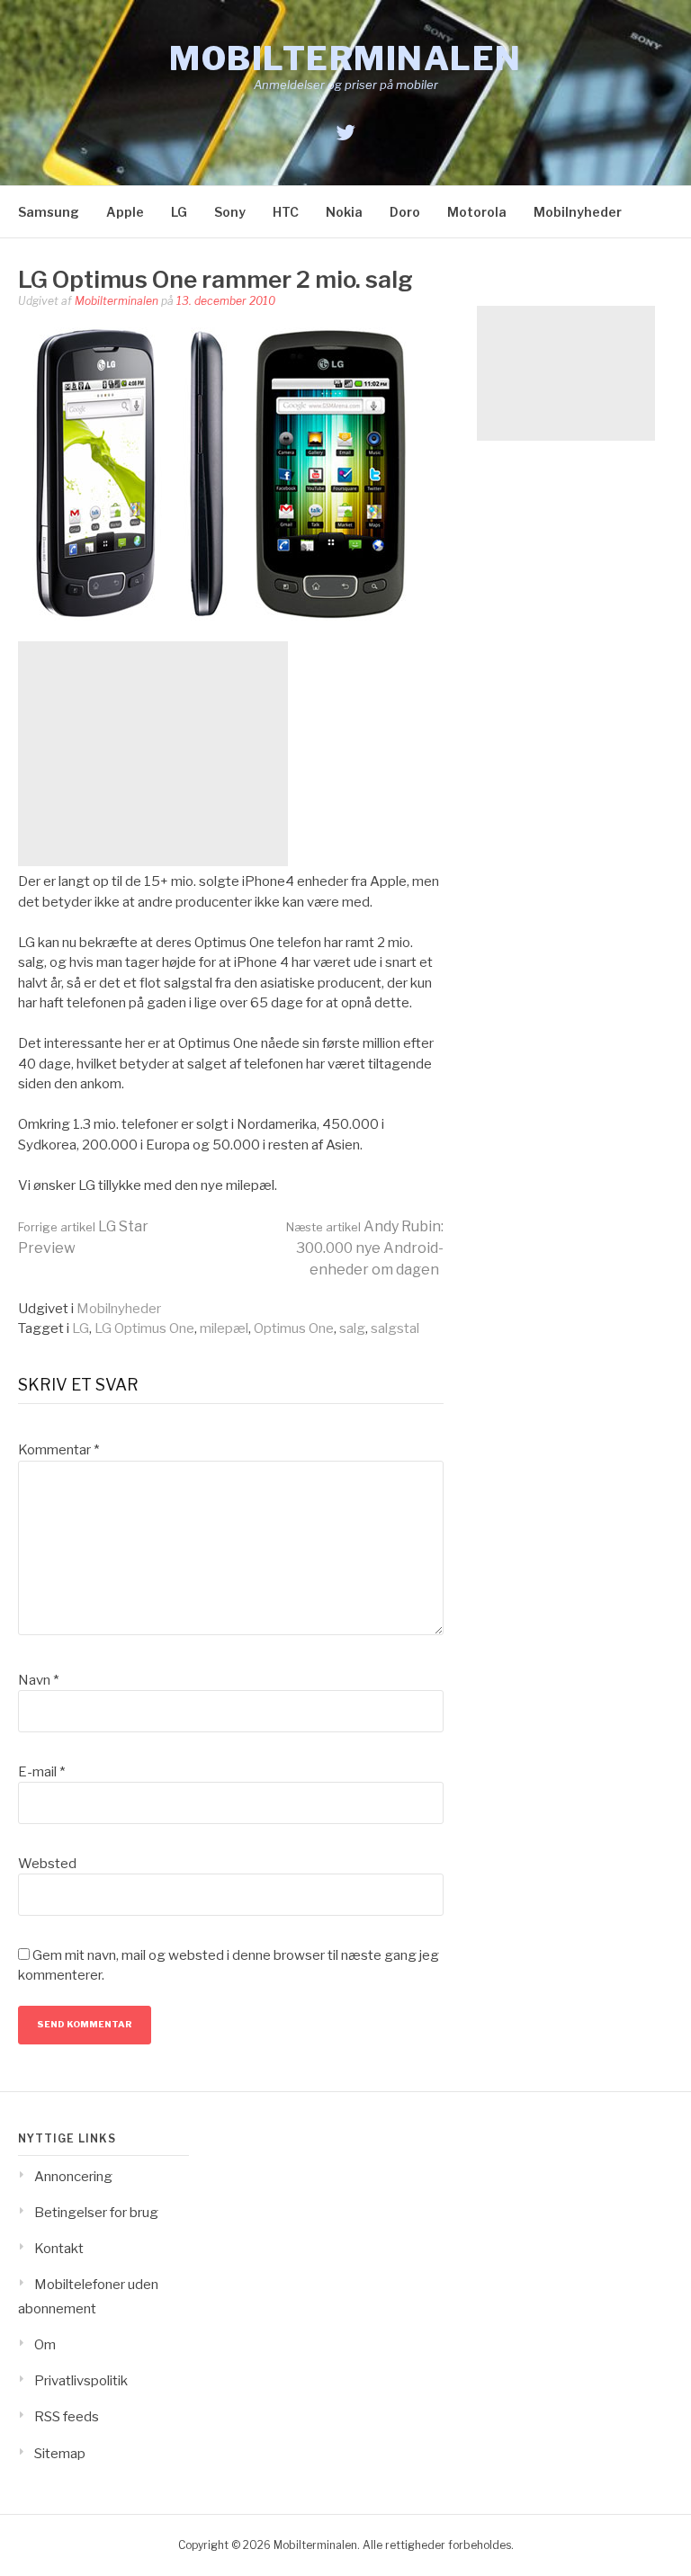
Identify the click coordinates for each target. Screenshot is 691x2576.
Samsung (49, 212)
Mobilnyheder (578, 212)
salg (352, 1328)
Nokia (344, 212)
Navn (38, 1680)
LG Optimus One (144, 1328)
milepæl (224, 1328)
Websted (47, 1864)
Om (45, 2345)
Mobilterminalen (345, 58)
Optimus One (294, 1328)
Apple (125, 212)
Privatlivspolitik (81, 2381)
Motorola (477, 212)
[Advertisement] (153, 754)
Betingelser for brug (96, 2213)
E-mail (41, 1772)
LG (179, 212)
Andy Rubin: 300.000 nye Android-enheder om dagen (365, 1248)
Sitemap (60, 2454)
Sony (230, 212)
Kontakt (59, 2249)
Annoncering (73, 2177)
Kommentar (58, 1450)
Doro (405, 212)
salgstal (395, 1328)
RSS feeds (67, 2417)
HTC (286, 212)
